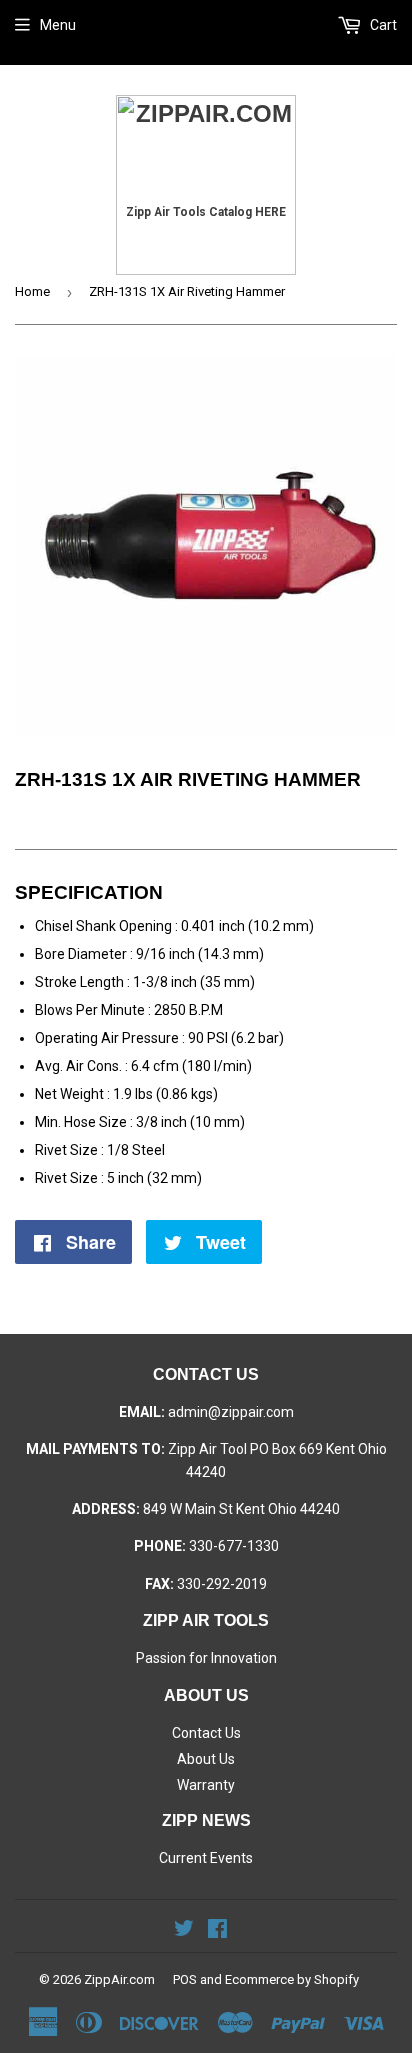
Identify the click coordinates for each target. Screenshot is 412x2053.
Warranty (206, 1785)
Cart (382, 25)
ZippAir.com (119, 1979)
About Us (206, 1759)
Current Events (206, 1858)
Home (32, 291)
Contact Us (206, 1733)
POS (185, 1979)
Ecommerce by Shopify (292, 1979)
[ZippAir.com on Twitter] (184, 1931)
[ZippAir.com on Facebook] (217, 1931)
